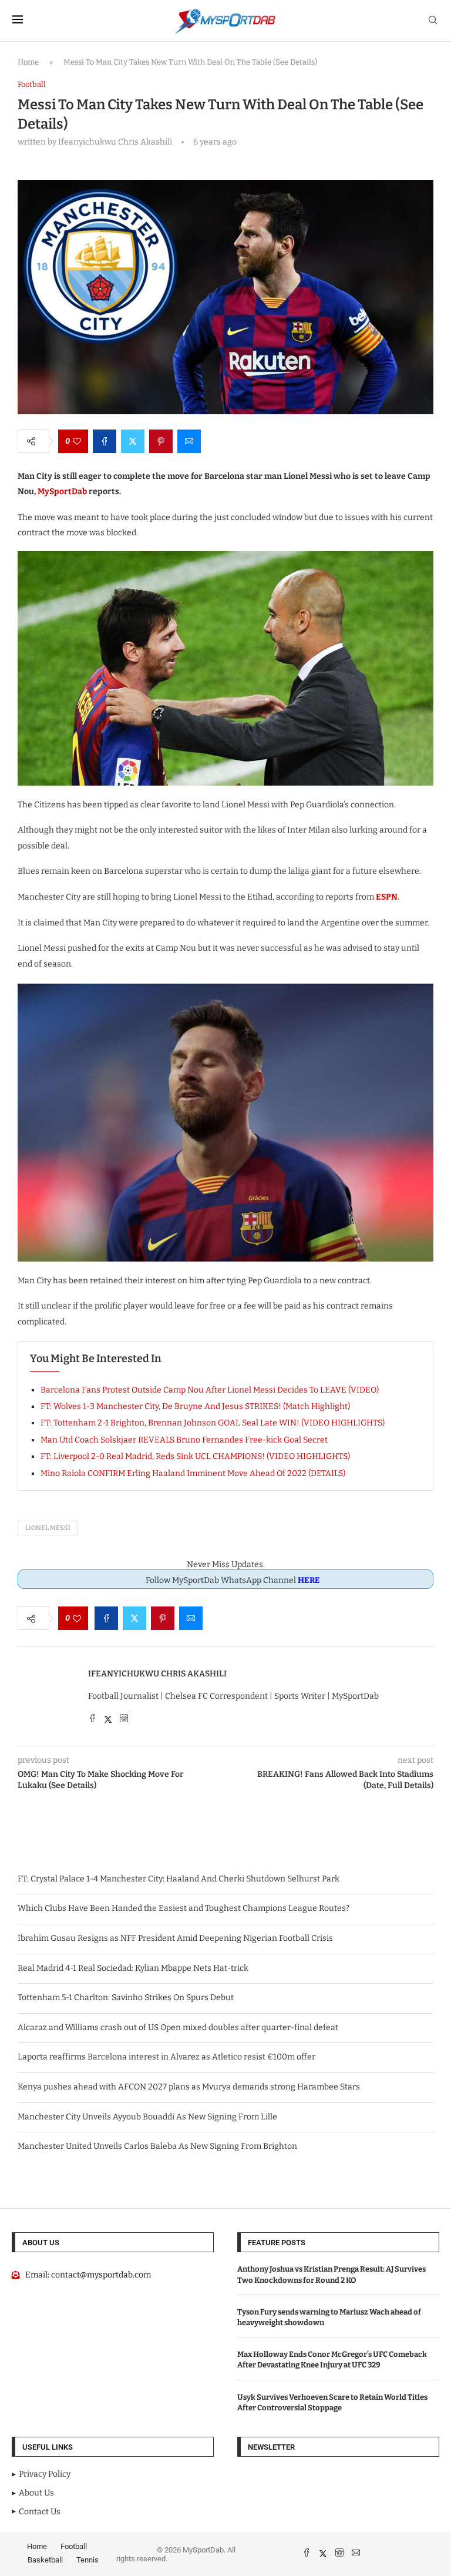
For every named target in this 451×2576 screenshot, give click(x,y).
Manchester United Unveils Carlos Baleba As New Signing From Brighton (157, 2146)
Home (28, 62)
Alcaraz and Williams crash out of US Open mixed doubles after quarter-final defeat (178, 2027)
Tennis (87, 2560)
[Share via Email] (189, 441)
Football (74, 2546)
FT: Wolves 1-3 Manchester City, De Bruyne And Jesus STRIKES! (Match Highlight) (195, 1406)
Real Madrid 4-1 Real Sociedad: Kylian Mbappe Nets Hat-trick (133, 1968)
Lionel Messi (48, 1528)
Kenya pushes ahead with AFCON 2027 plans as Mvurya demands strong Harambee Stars (189, 2087)
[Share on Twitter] (133, 441)
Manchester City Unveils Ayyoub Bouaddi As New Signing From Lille (147, 2117)
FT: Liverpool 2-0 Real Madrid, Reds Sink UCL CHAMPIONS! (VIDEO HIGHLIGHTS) (195, 1456)
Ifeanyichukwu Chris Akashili (157, 1674)
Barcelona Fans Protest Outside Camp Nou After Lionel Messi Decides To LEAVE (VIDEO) (210, 1390)
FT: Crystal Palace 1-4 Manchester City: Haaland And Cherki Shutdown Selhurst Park (179, 1879)
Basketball (45, 2560)
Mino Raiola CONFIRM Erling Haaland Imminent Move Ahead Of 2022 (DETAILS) (193, 1473)
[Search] (433, 21)
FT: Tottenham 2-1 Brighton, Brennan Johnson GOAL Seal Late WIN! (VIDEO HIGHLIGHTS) (213, 1423)
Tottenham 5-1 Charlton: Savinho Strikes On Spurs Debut (126, 1998)
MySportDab (62, 492)
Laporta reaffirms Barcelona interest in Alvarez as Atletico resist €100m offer (166, 2057)
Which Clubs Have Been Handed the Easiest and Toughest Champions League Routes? (184, 1908)
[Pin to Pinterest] (161, 441)
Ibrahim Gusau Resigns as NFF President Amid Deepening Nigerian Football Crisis (175, 1938)
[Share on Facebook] (105, 441)
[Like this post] (77, 441)
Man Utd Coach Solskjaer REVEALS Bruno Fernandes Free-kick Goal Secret (184, 1440)
